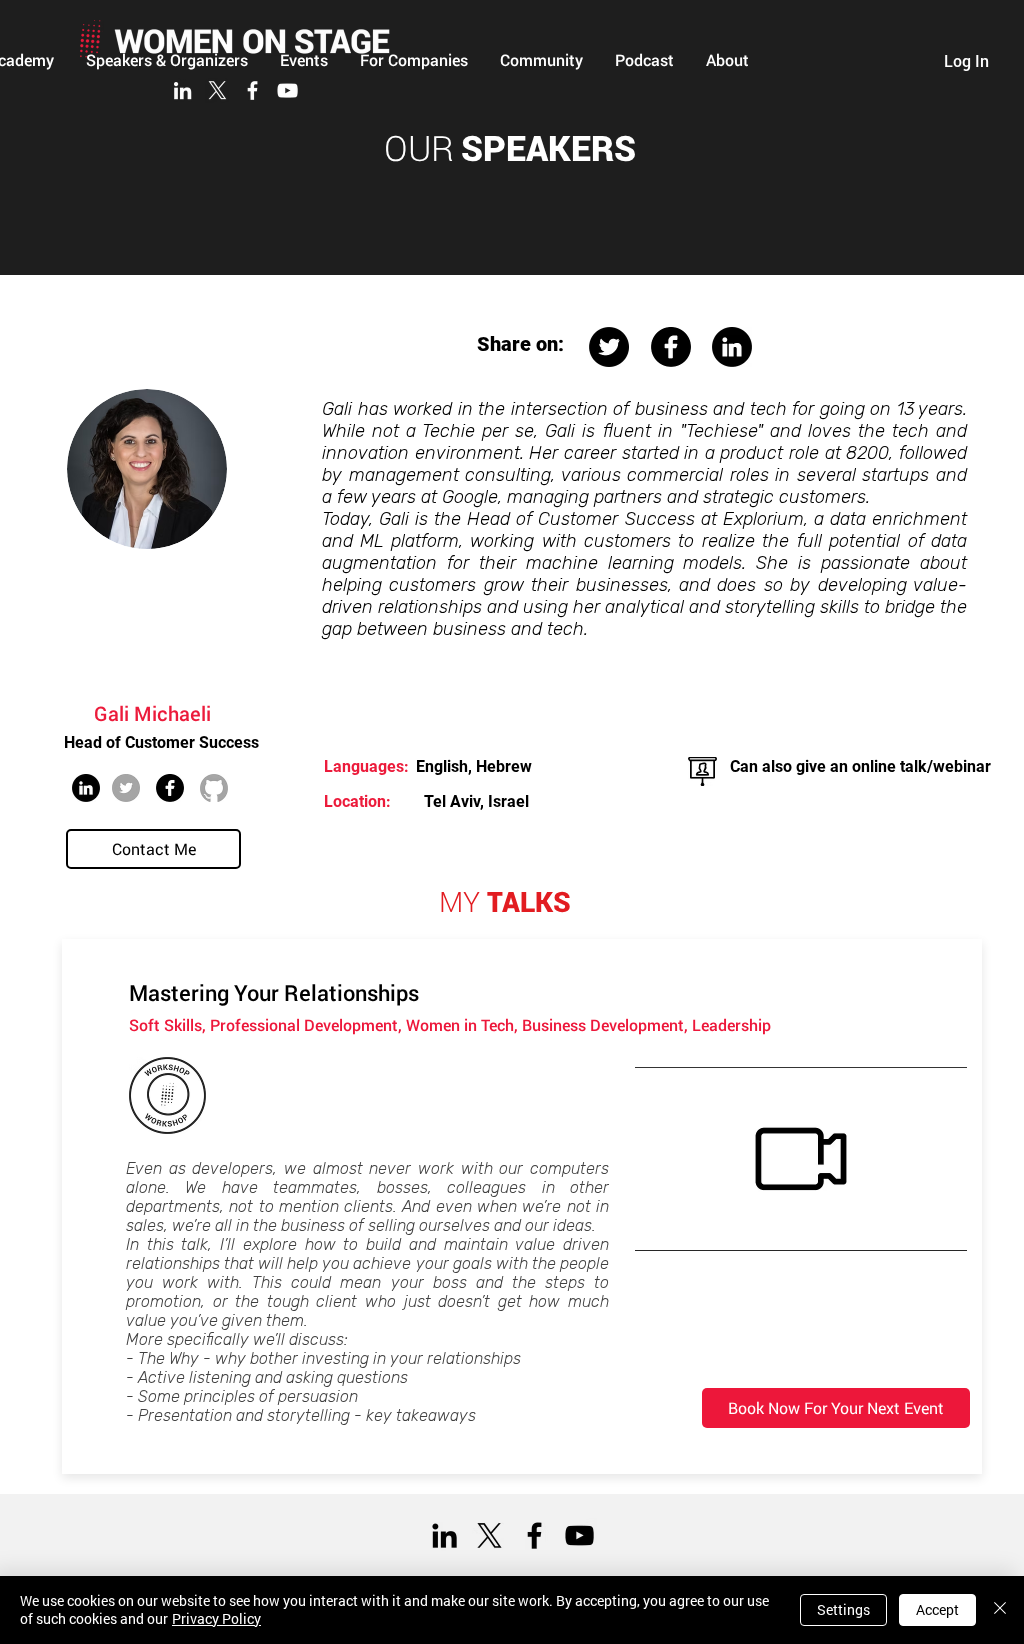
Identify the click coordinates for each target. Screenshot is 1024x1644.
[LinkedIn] (182, 90)
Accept (937, 1609)
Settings (843, 1609)
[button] (541, 60)
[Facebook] (252, 90)
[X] (217, 90)
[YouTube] (287, 90)
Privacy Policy (216, 1618)
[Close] (1000, 1610)
